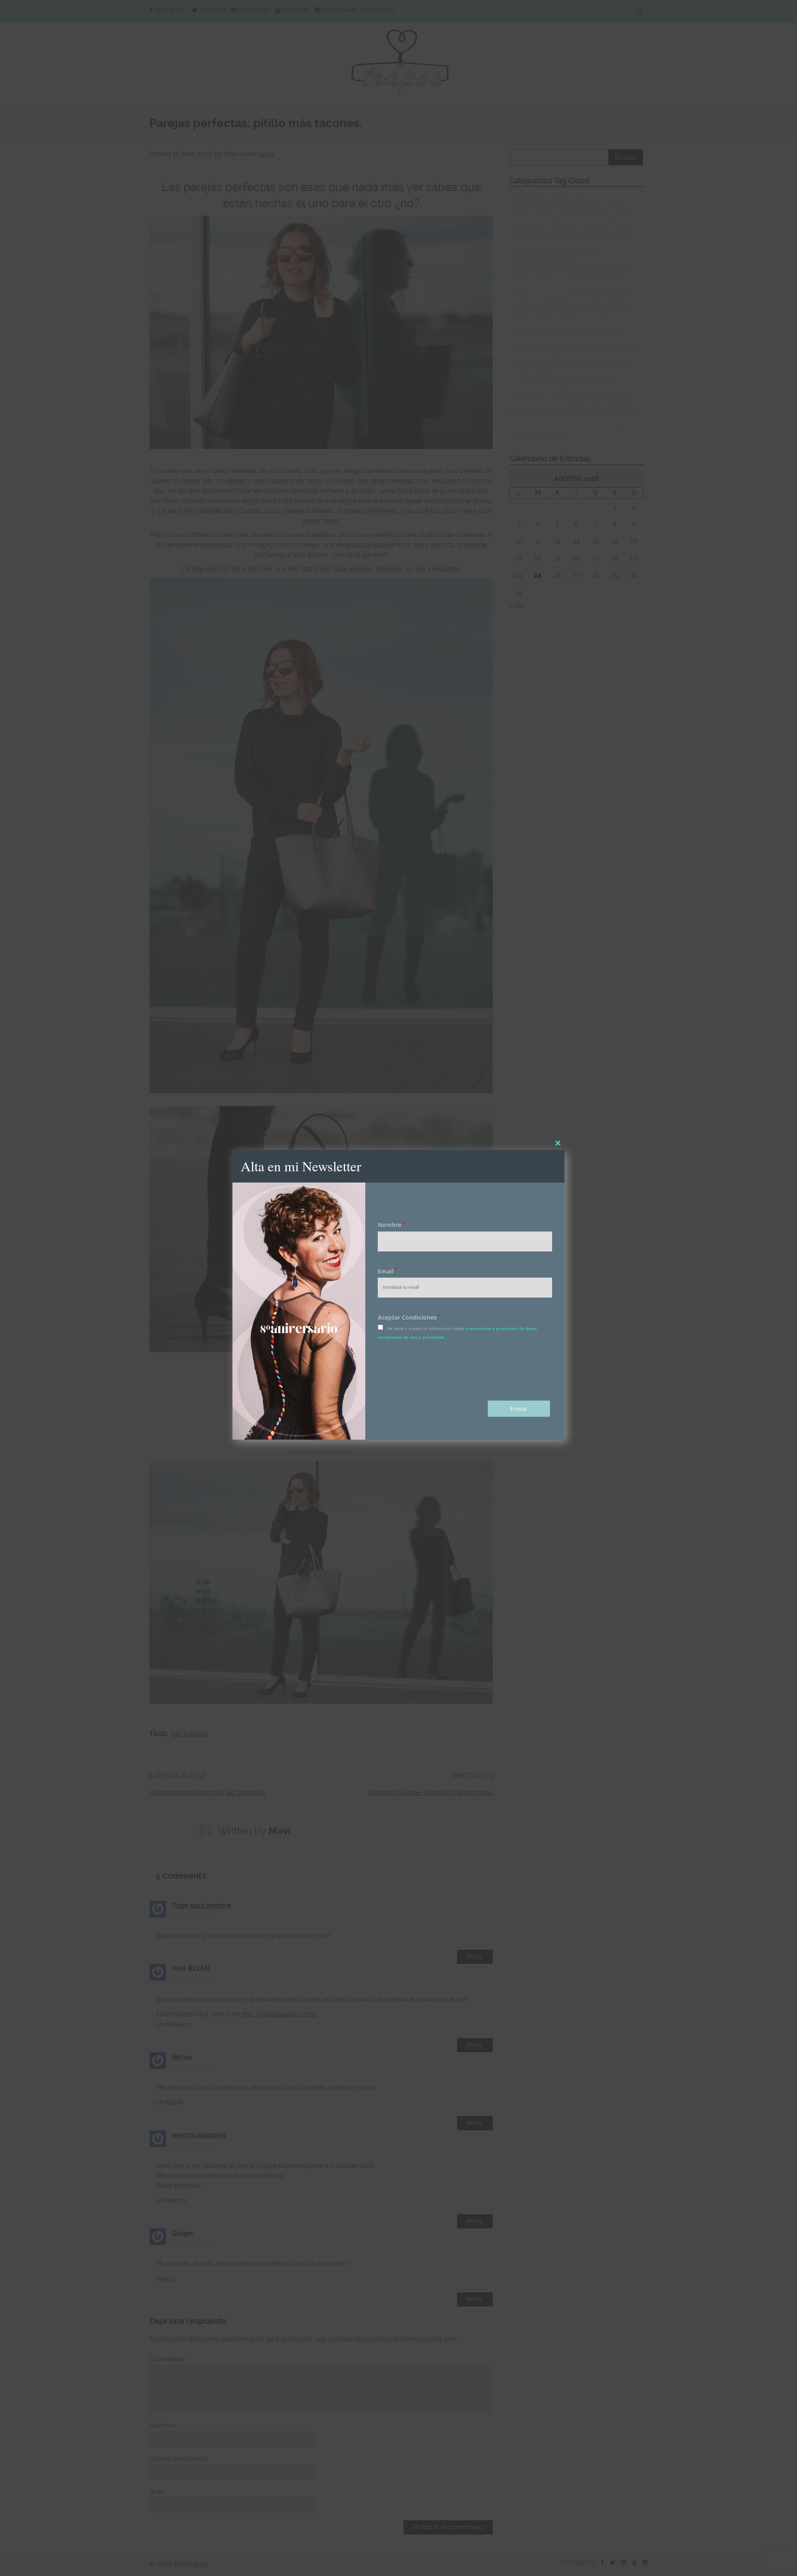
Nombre (391, 1225)
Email (387, 1271)
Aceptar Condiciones (409, 1317)
